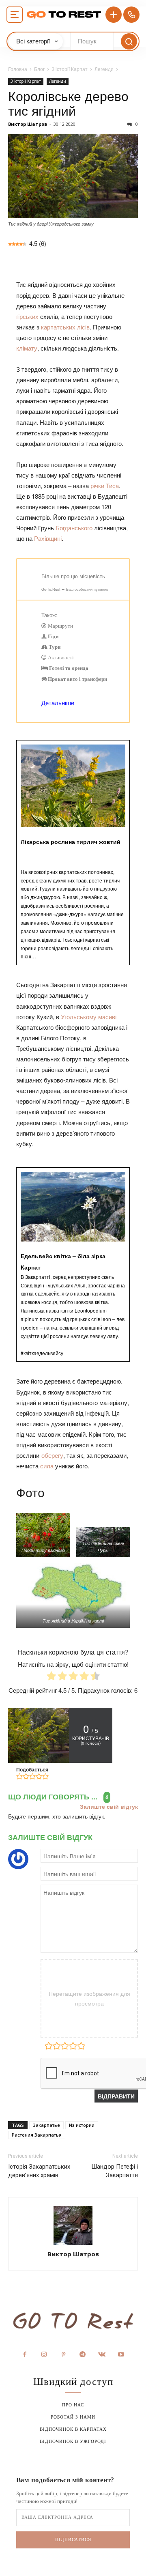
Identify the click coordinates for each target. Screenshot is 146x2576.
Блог (39, 69)
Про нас (73, 2405)
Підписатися (73, 2539)
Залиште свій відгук (109, 1807)
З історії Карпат (70, 69)
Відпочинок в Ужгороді (73, 2441)
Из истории (82, 2125)
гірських (27, 316)
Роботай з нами (73, 2417)
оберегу (52, 1455)
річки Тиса (105, 485)
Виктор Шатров (28, 124)
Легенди (104, 69)
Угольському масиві (89, 1017)
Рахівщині (48, 538)
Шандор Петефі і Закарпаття (115, 2171)
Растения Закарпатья (37, 2135)
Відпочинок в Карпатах (73, 2429)
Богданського (74, 528)
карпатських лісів (65, 327)
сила (47, 1466)
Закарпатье (46, 2125)
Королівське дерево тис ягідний (68, 103)
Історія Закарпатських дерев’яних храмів (39, 2171)
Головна (18, 69)
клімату (27, 348)
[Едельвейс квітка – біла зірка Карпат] (73, 1265)
